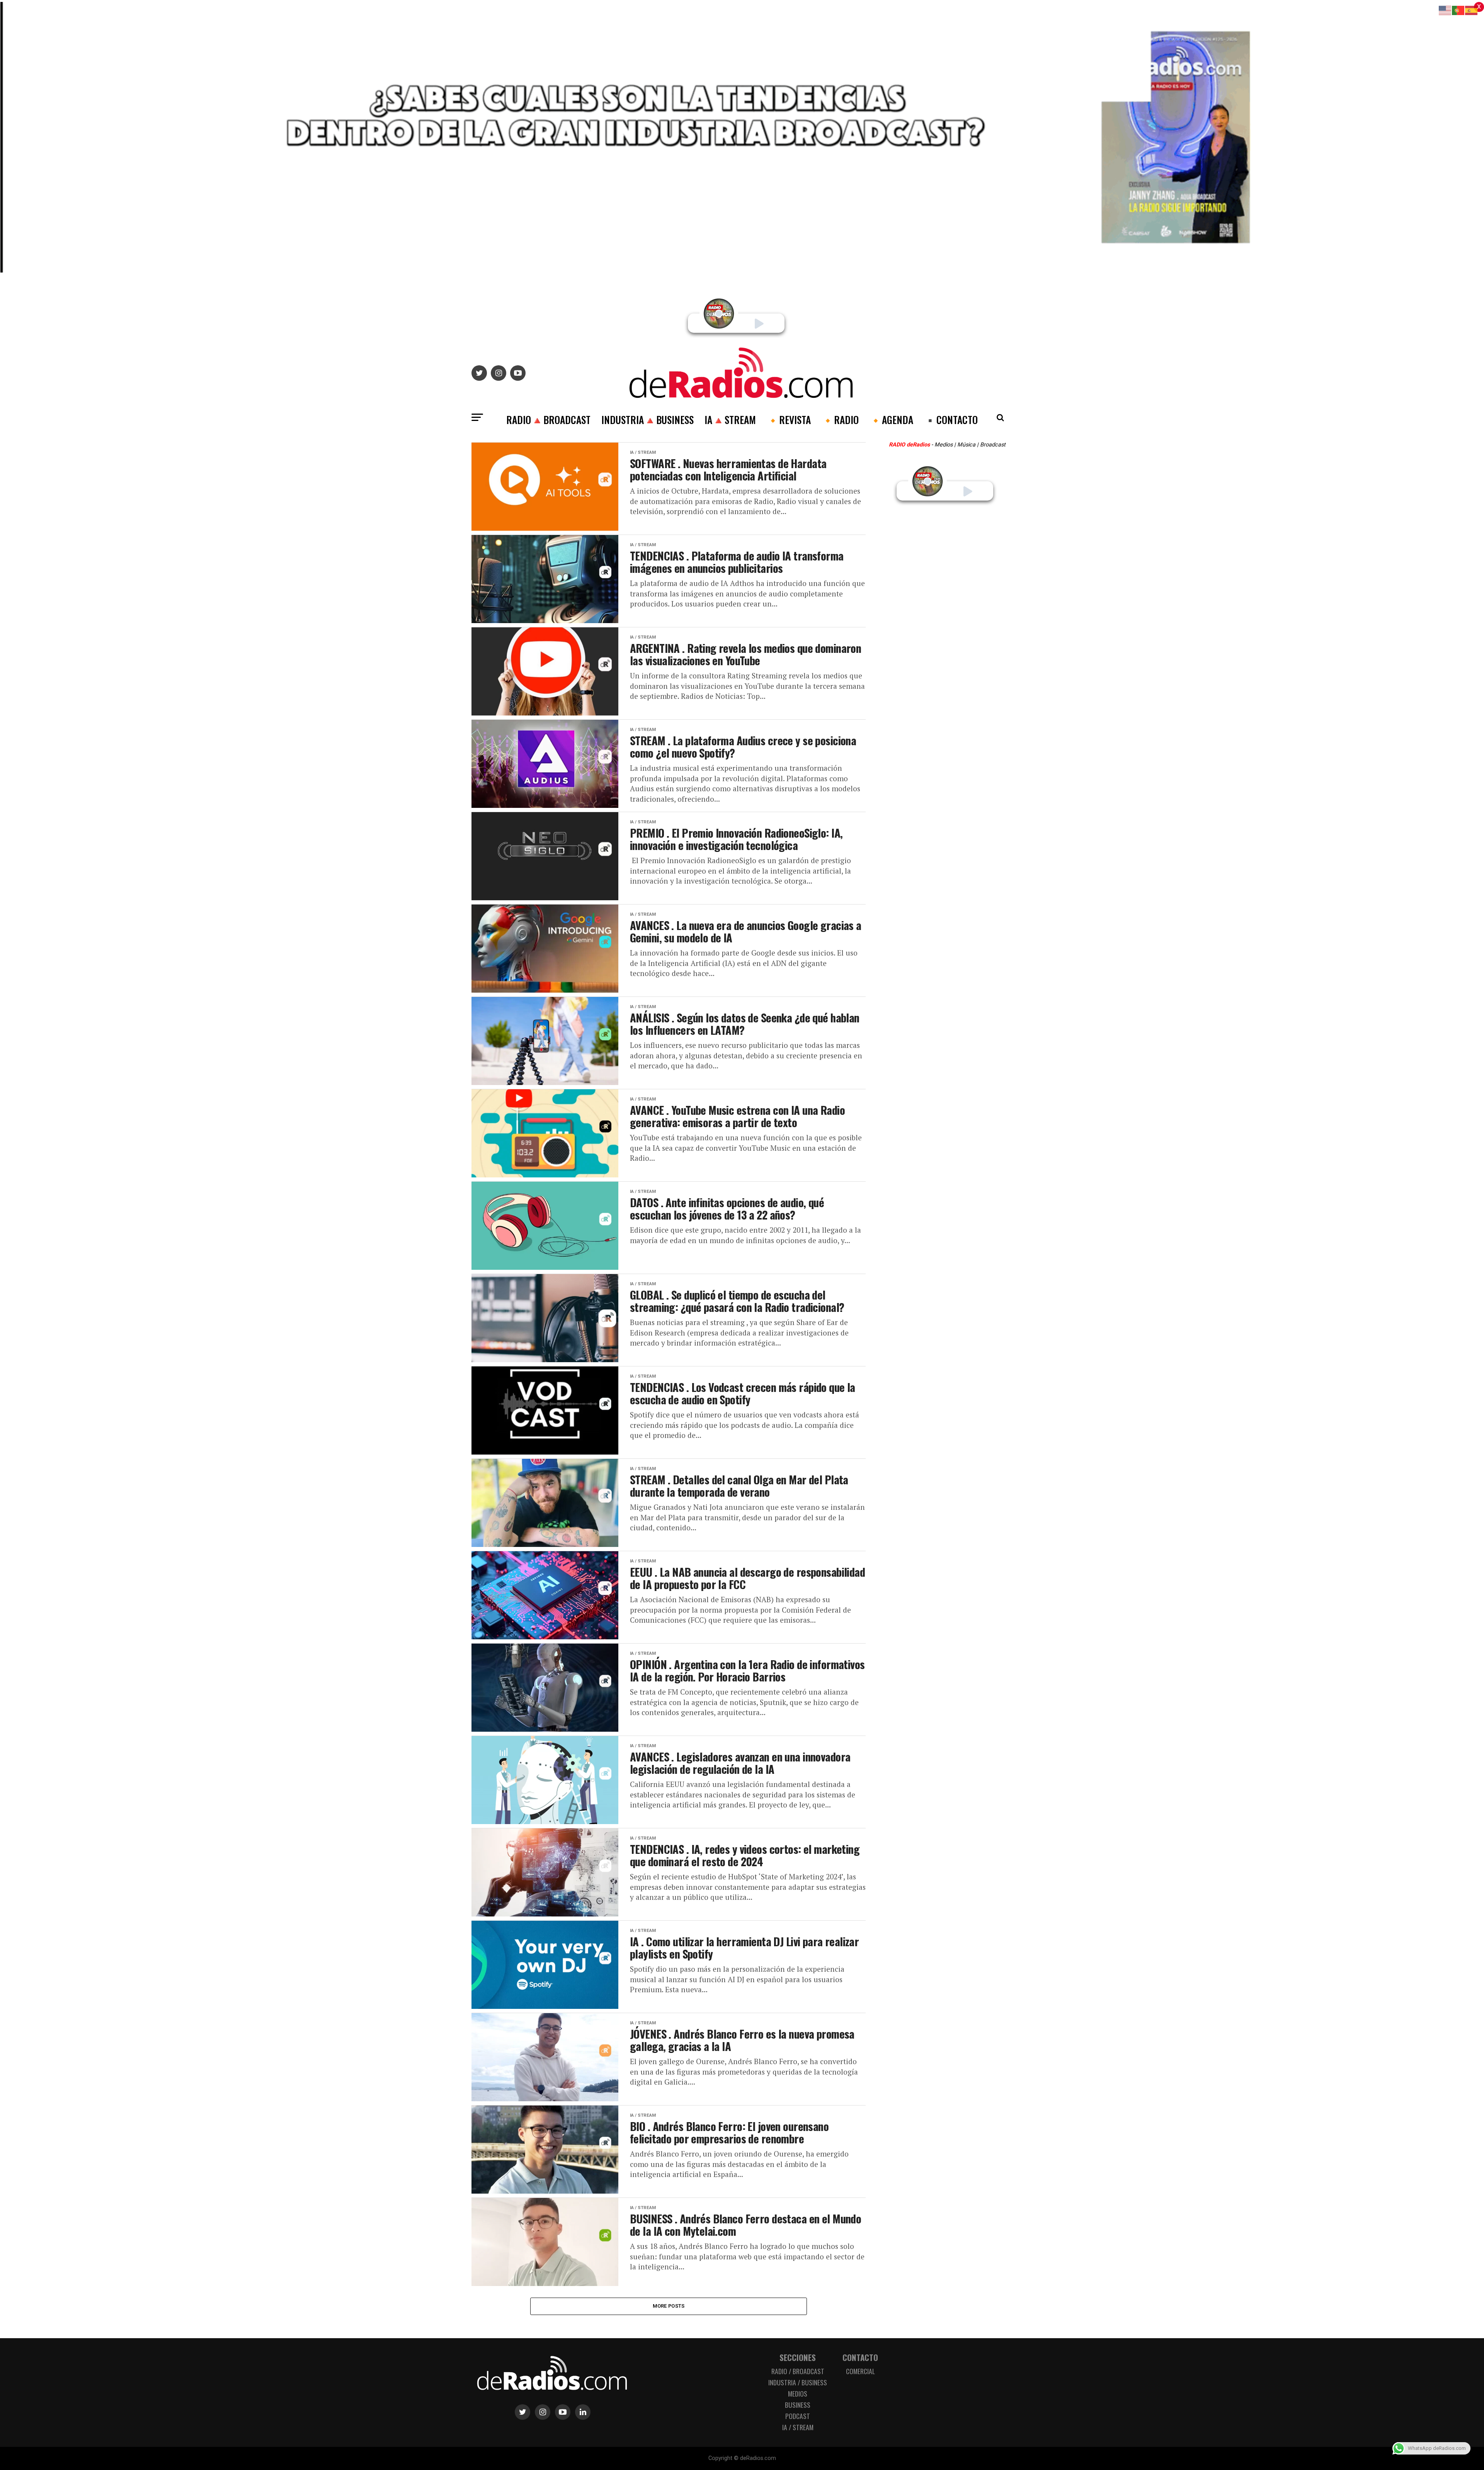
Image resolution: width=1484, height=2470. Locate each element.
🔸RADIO (840, 419)
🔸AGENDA (891, 419)
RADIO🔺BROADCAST (548, 419)
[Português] (1458, 10)
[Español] (1472, 10)
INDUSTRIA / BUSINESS (798, 2382)
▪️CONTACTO (951, 419)
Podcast (798, 2416)
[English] (1445, 10)
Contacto (860, 2357)
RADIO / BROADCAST (798, 2371)
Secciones (798, 2357)
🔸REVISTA (789, 419)
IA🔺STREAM (730, 419)
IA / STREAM (798, 2427)
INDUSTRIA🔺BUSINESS (648, 419)
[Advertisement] (951, 662)
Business (798, 2405)
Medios (798, 2393)
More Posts (669, 2306)
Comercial (860, 2371)
